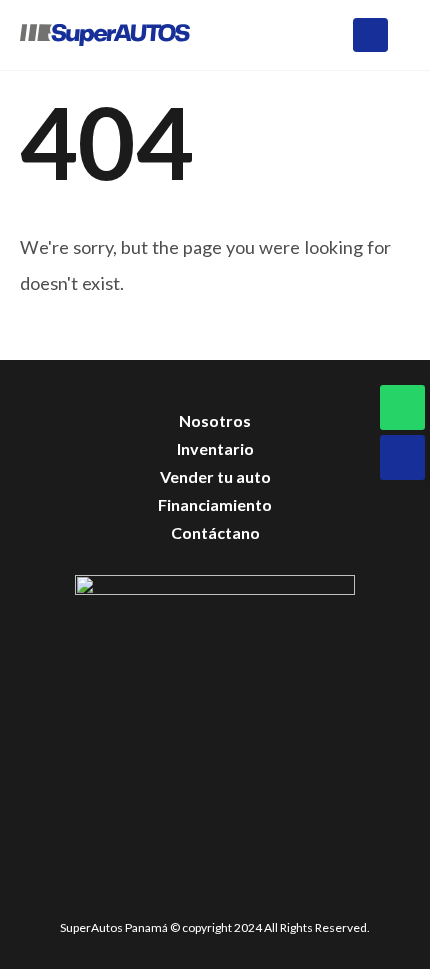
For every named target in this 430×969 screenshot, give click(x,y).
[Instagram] (289, 890)
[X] (183, 890)
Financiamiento (215, 504)
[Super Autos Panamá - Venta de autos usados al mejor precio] (105, 34)
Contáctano (215, 532)
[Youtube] (236, 890)
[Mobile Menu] (370, 35)
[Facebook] (129, 890)
